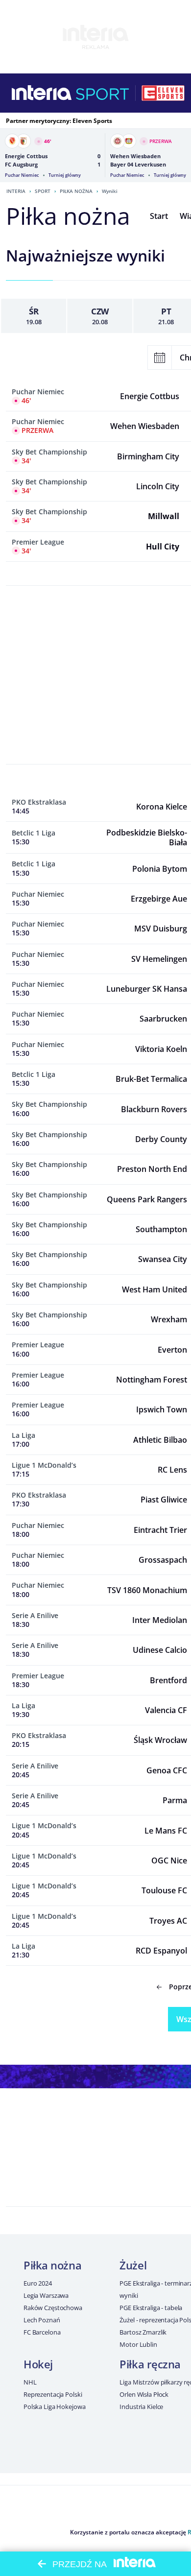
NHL (30, 2382)
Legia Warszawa (46, 2295)
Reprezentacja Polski (53, 2394)
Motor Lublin (138, 2344)
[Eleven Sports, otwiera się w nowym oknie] (163, 93)
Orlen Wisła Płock (144, 2394)
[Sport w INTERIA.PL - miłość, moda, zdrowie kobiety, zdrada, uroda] (103, 93)
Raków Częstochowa (53, 2308)
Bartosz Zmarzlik (143, 2332)
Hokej (38, 2364)
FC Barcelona (42, 2332)
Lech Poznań (42, 2320)
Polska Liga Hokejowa (54, 2407)
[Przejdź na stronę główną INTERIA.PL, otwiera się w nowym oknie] (42, 93)
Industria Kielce (141, 2407)
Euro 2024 (38, 2283)
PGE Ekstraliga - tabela (151, 2308)
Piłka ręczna (150, 2364)
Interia (16, 191)
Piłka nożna (76, 191)
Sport (43, 191)
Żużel (133, 2265)
